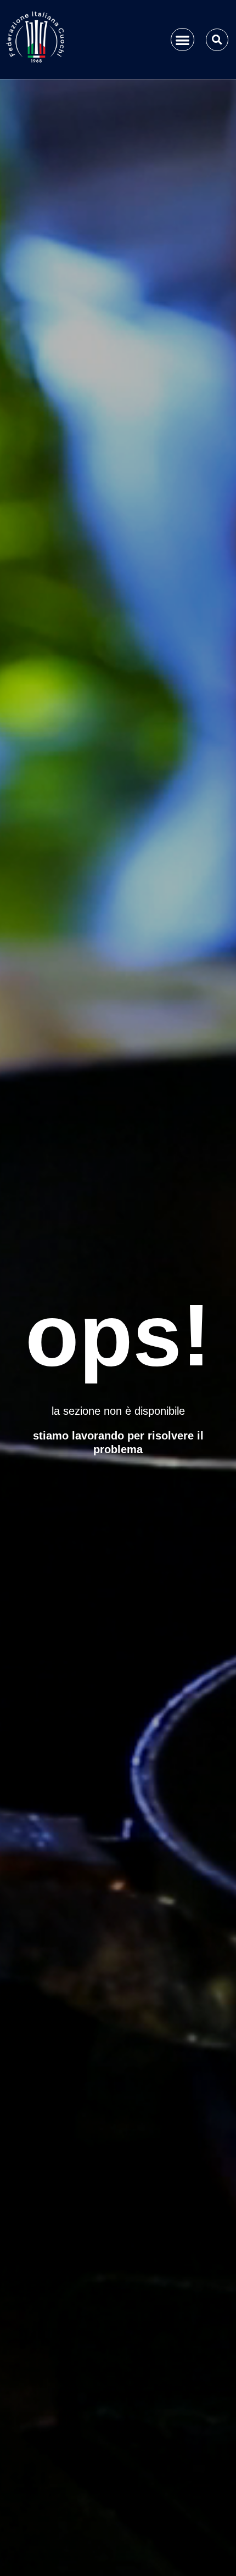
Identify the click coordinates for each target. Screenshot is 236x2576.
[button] (182, 40)
